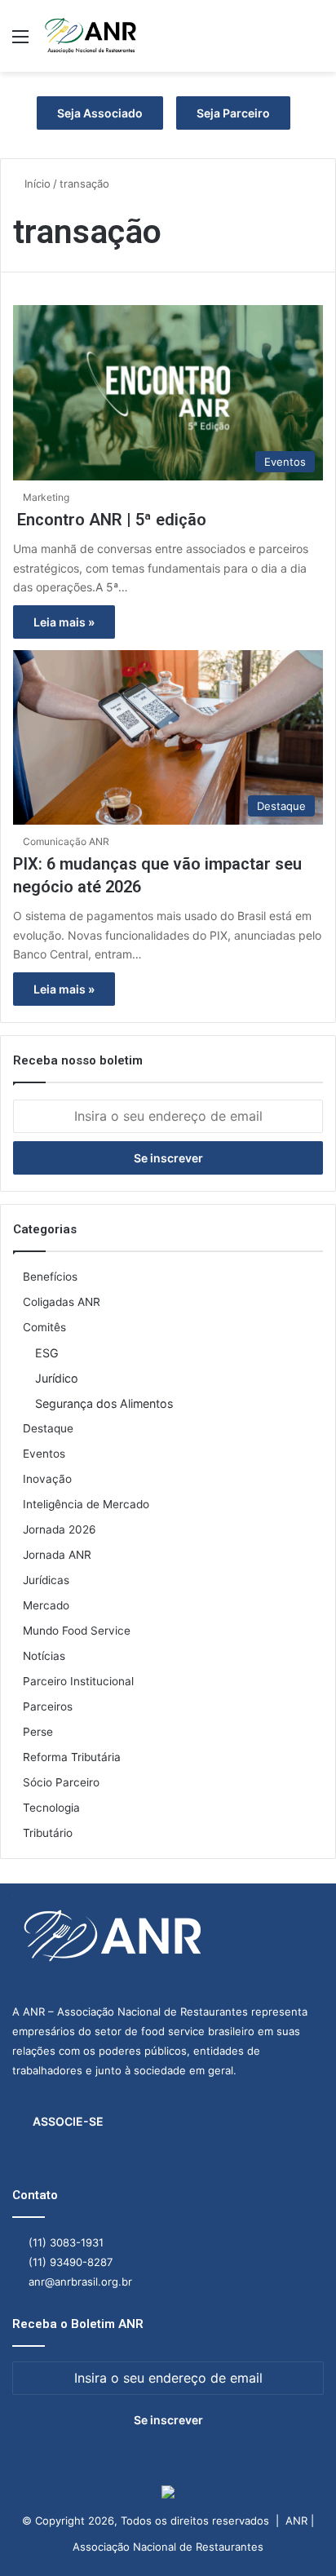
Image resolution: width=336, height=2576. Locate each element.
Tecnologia (51, 1808)
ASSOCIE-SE (68, 2121)
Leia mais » (64, 622)
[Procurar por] (316, 42)
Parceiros (48, 1706)
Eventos (44, 1454)
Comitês (44, 1327)
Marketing (46, 497)
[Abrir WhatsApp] (295, 2535)
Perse (38, 1732)
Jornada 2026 (60, 1529)
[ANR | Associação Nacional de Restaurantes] (91, 36)
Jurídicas (46, 1580)
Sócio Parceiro (61, 1782)
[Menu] (20, 42)
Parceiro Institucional (78, 1681)
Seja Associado (100, 113)
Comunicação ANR (66, 841)
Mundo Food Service (77, 1631)
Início (36, 184)
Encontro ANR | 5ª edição (110, 520)
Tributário (48, 1833)
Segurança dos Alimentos (104, 1403)
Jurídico (57, 1378)
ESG (47, 1353)
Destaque (48, 1428)
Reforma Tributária (72, 1757)
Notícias (44, 1656)
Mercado (46, 1605)
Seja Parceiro (233, 113)
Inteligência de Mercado (86, 1504)
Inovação (47, 1479)
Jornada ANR (57, 1555)
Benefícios (50, 1277)
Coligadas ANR (62, 1302)
